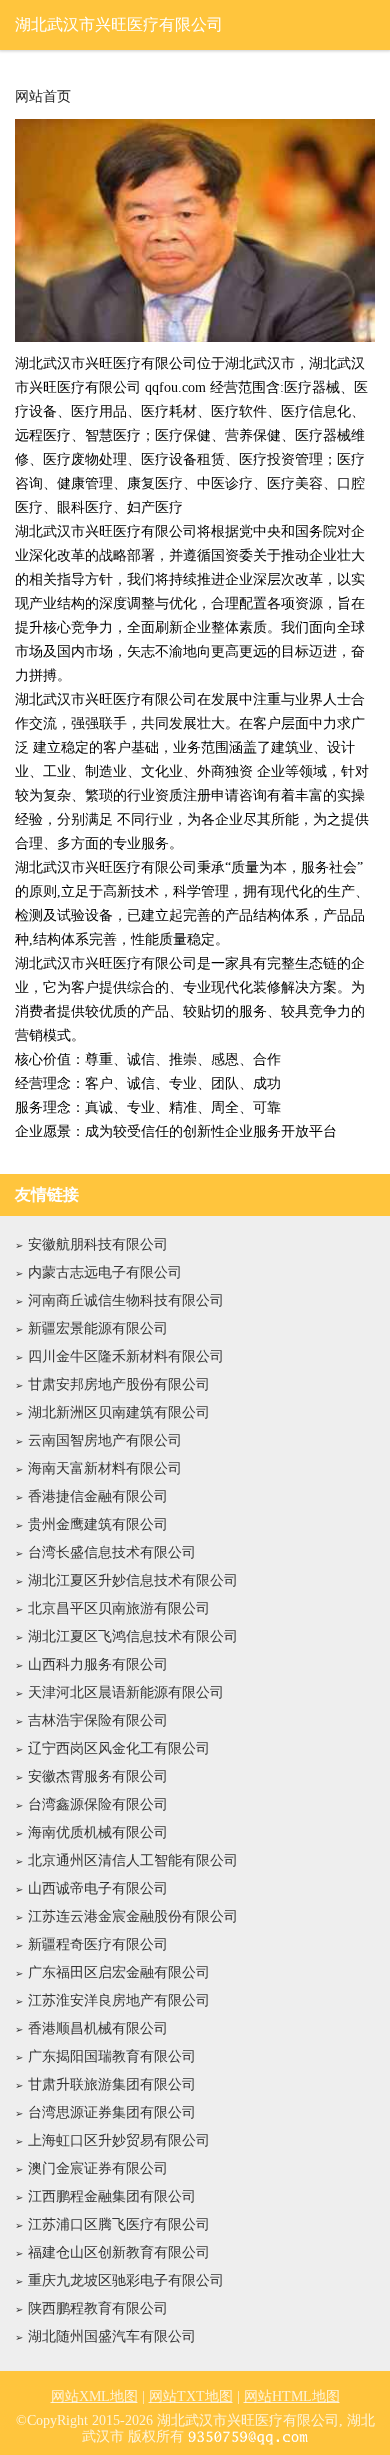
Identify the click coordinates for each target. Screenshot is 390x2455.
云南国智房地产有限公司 (105, 1440)
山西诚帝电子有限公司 (98, 1888)
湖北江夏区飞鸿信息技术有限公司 (133, 1636)
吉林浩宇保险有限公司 (98, 1720)
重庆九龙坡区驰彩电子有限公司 (126, 2280)
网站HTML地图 (292, 2396)
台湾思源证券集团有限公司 (112, 2112)
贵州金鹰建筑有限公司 (98, 1524)
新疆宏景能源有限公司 (98, 1328)
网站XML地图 (94, 2396)
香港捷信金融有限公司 (98, 1496)
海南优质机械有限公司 (98, 1832)
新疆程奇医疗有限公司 (98, 1944)
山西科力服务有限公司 (98, 1664)
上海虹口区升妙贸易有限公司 (119, 2140)
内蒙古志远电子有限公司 (105, 1272)
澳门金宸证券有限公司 (98, 2168)
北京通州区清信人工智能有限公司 (133, 1860)
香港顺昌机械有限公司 (98, 2028)
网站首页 (43, 97)
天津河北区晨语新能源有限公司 (126, 1692)
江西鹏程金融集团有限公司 (112, 2196)
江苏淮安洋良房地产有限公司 (119, 2000)
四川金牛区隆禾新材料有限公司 (126, 1356)
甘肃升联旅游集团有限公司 (112, 2084)
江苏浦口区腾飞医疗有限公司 (119, 2224)
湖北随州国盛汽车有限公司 (112, 2336)
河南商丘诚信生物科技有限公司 (126, 1300)
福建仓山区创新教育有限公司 (119, 2252)
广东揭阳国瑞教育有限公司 (112, 2056)
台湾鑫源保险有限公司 (98, 1804)
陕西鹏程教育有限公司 (98, 2308)
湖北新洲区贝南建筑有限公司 (119, 1412)
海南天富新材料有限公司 (105, 1468)
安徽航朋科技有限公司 (98, 1244)
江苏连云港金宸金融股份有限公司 (133, 1916)
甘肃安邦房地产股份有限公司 (119, 1384)
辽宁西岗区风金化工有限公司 (119, 1748)
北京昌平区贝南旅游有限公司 (119, 1608)
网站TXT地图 (191, 2396)
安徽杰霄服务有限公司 (98, 1776)
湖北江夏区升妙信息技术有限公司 (133, 1580)
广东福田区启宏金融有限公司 (119, 1972)
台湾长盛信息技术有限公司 (112, 1552)
